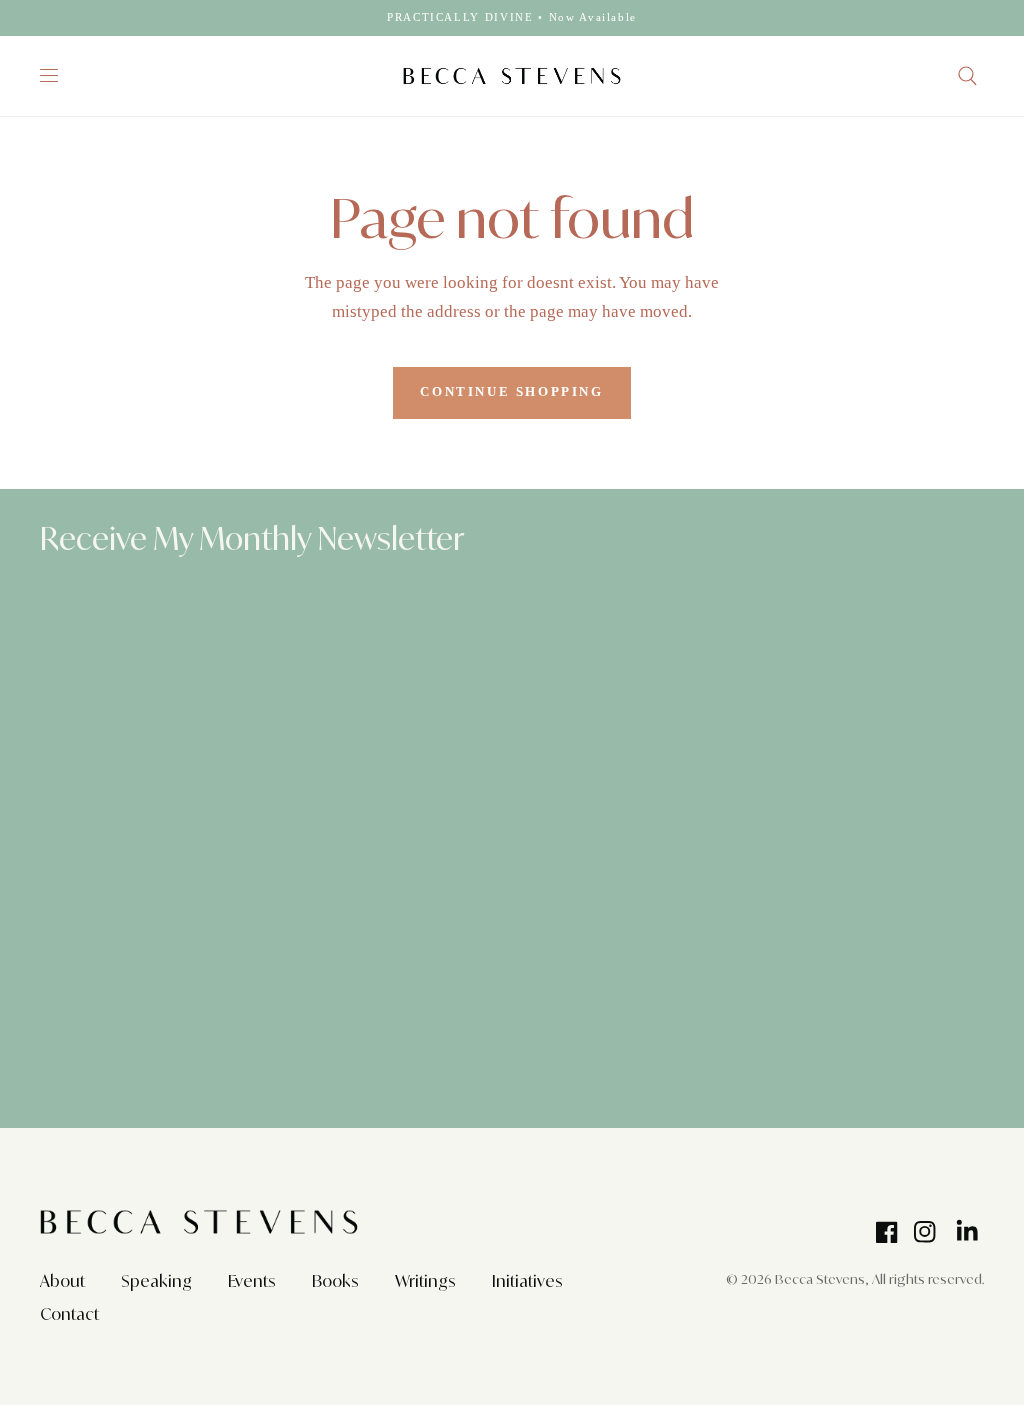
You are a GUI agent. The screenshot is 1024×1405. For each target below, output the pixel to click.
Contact (69, 1314)
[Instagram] (925, 1232)
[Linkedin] (968, 1227)
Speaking (156, 1281)
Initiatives (527, 1281)
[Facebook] (887, 1232)
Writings (425, 1281)
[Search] (967, 76)
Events (252, 1281)
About (62, 1281)
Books (335, 1281)
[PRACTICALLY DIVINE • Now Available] (512, 17)
